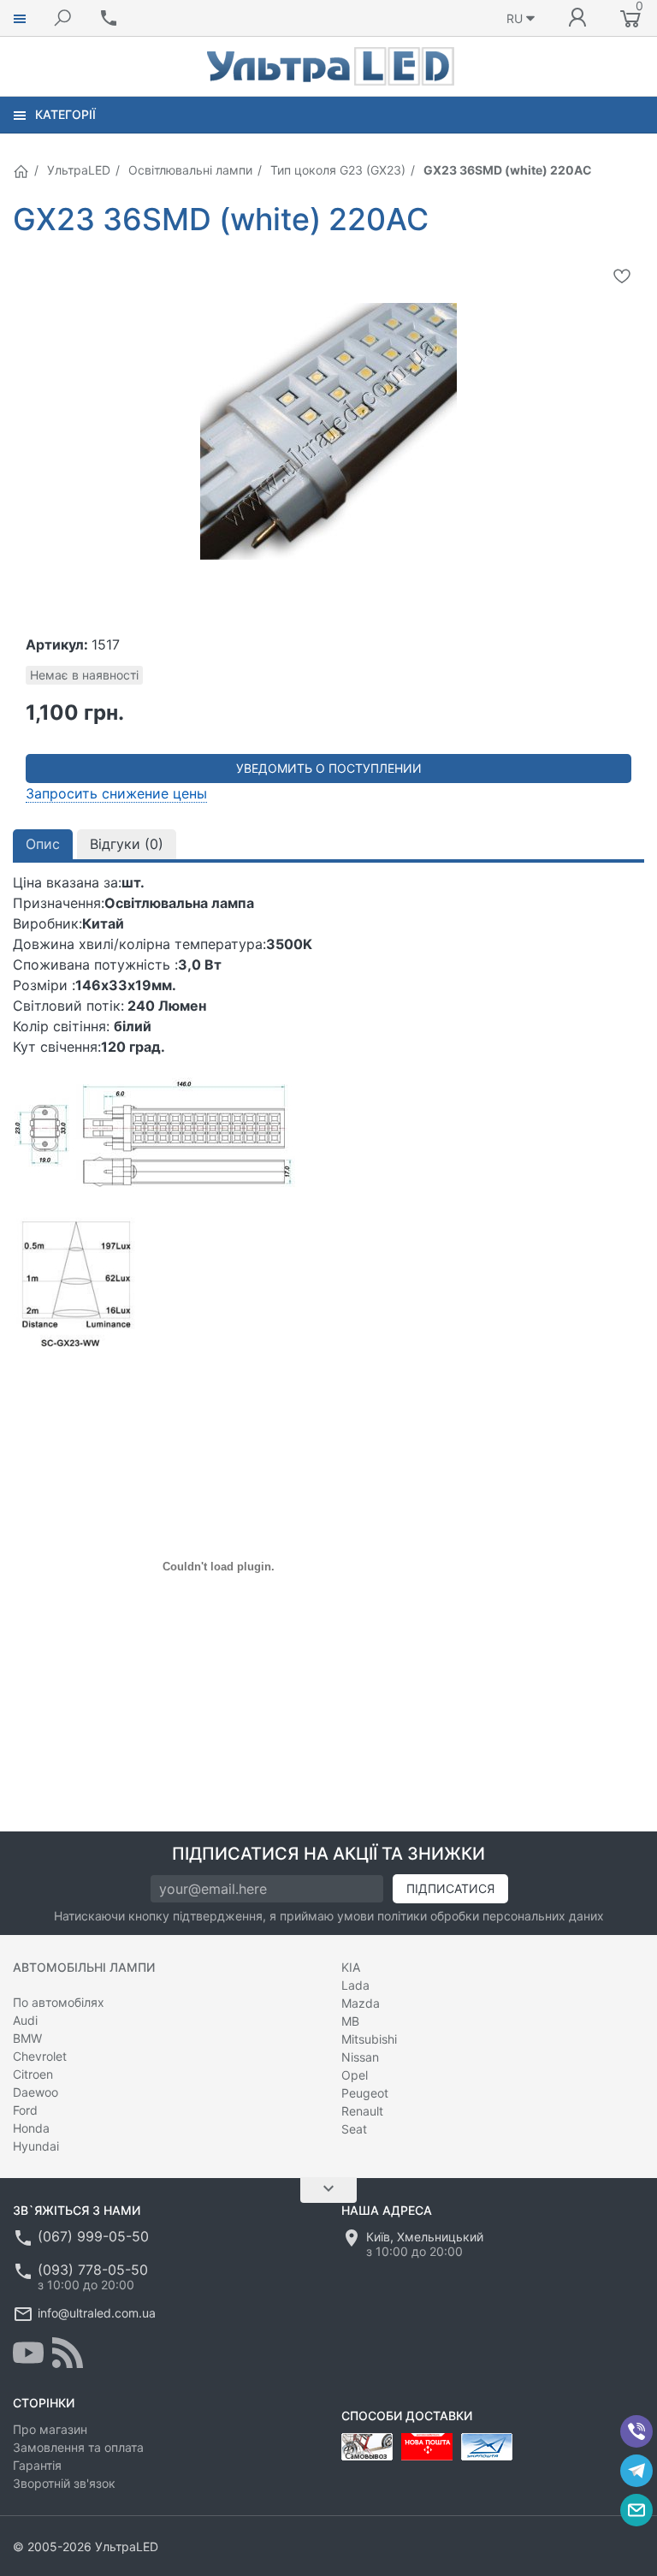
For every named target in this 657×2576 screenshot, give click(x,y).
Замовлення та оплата (78, 2447)
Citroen (33, 2074)
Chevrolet (40, 2056)
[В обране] (622, 276)
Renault (362, 2111)
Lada (355, 1985)
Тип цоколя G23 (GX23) (338, 170)
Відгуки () (127, 844)
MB (350, 2021)
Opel (355, 2075)
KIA (351, 1967)
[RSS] (68, 2353)
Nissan (360, 2057)
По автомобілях (59, 2002)
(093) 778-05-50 (93, 2270)
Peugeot (365, 2093)
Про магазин (50, 2429)
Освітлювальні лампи (190, 170)
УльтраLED (79, 170)
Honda (31, 2128)
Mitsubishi (369, 2039)
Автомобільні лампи (84, 1967)
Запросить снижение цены (116, 793)
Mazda (361, 2003)
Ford (25, 2110)
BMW (27, 2038)
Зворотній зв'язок (64, 2483)
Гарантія (37, 2465)
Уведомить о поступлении (329, 768)
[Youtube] (28, 2353)
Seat (354, 2129)
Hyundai (36, 2146)
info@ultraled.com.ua (97, 2313)
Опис (43, 844)
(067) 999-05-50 (93, 2236)
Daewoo (36, 2092)
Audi (25, 2020)
